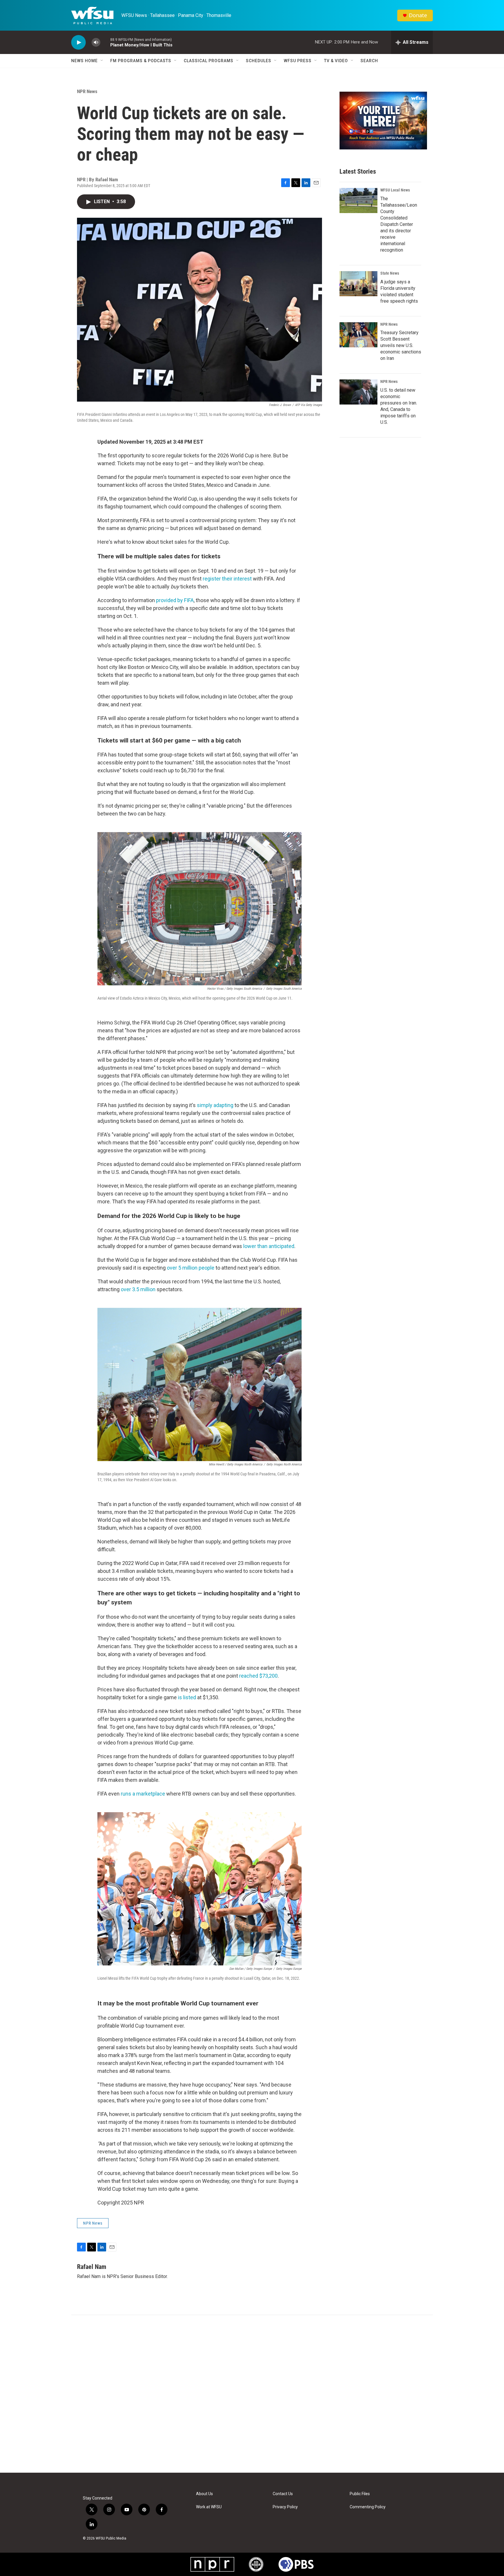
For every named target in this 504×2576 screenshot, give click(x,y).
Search (369, 61)
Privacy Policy (285, 2507)
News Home (84, 61)
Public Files (360, 2494)
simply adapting (215, 1105)
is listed (187, 1697)
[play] (78, 42)
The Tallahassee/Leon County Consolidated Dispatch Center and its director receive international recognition (399, 224)
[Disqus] (252, 2394)
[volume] (96, 42)
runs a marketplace (142, 1794)
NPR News (87, 91)
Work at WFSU (209, 2507)
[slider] (105, 42)
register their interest (227, 579)
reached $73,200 (258, 1676)
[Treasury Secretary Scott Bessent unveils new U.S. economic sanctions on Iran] (358, 335)
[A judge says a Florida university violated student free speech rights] (358, 284)
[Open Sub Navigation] (102, 61)
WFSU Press (298, 61)
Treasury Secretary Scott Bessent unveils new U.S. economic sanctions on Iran (401, 345)
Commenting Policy (368, 2507)
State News (390, 273)
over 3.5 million (138, 1289)
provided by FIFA (175, 600)
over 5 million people (191, 1268)
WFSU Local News (395, 190)
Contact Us (283, 2494)
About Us (204, 2494)
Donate (418, 15)
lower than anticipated (269, 1246)
